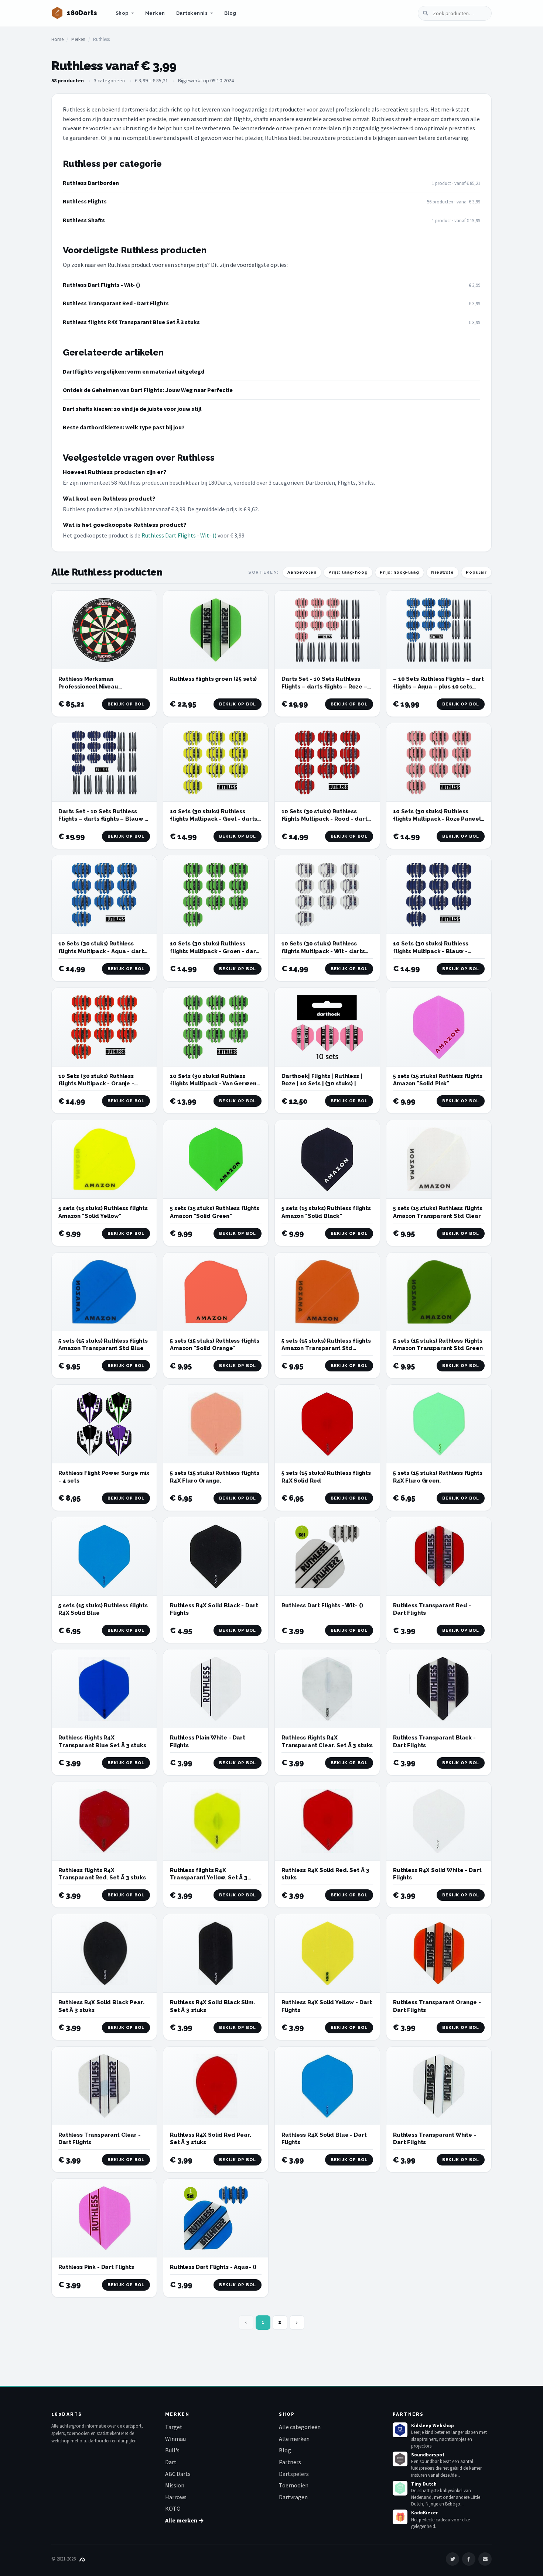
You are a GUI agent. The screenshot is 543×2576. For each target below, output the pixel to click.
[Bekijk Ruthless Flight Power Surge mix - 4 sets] (104, 1424)
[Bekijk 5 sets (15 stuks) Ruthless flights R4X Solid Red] (327, 1424)
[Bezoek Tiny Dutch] (400, 2488)
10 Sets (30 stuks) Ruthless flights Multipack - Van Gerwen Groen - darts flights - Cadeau (213, 1084)
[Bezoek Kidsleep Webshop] (400, 2430)
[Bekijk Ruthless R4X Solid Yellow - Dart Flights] (327, 1953)
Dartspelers (294, 2474)
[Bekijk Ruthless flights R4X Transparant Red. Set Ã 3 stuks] (104, 1821)
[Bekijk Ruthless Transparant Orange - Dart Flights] (439, 1953)
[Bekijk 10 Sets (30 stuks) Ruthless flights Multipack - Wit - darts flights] (327, 895)
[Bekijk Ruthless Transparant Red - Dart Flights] (439, 1557)
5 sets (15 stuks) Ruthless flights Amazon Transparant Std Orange (326, 1348)
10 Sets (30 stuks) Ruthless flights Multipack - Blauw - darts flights (431, 951)
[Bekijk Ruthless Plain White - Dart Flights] (216, 1689)
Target (174, 2427)
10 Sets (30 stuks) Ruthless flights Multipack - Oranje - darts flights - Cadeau (96, 1084)
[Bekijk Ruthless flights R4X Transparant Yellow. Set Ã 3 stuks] (216, 1821)
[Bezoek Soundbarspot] (400, 2459)
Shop (122, 13)
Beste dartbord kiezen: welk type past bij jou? (124, 427)
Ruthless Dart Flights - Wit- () (102, 285)
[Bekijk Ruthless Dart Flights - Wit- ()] (327, 1557)
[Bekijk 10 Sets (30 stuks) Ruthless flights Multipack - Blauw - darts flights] (439, 895)
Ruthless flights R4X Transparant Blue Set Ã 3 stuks (131, 322)
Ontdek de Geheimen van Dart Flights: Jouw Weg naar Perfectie (148, 390)
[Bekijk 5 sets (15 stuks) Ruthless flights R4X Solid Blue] (104, 1557)
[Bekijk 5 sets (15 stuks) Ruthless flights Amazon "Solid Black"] (327, 1159)
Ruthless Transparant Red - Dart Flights (116, 303)
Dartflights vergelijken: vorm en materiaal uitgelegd (134, 371)
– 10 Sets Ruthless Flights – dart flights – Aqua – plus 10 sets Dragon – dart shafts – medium (438, 686)
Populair (476, 572)
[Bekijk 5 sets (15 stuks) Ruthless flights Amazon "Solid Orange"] (216, 1292)
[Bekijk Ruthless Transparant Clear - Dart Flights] (104, 2086)
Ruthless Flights (85, 201)
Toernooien (294, 2485)
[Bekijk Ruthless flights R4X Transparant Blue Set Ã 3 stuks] (104, 1689)
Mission (175, 2485)
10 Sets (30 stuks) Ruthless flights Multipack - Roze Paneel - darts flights (437, 819)
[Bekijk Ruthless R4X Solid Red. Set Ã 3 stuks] (327, 1821)
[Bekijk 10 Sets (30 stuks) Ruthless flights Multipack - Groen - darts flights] (216, 895)
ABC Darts (178, 2474)
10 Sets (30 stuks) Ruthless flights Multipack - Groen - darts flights (216, 951)
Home (57, 39)
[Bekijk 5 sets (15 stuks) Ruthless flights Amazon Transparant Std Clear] (439, 1159)
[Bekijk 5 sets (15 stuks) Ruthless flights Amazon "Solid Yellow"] (104, 1159)
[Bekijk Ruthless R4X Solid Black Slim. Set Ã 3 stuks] (216, 1953)
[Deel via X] (452, 2559)
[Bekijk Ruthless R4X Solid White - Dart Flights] (439, 1821)
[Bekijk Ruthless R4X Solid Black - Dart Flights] (216, 1557)
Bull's (172, 2450)
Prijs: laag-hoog (348, 572)
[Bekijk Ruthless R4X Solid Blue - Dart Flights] (327, 2086)
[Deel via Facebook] (469, 2559)
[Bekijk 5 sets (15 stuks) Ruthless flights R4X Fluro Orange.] (216, 1424)
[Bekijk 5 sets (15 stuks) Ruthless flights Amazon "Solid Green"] (216, 1159)
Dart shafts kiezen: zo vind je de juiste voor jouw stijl (132, 409)
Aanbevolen (302, 572)
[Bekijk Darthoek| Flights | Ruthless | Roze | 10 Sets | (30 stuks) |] (327, 1027)
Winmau (175, 2439)
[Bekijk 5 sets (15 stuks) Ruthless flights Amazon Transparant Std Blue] (104, 1292)
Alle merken (294, 2439)
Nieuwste (443, 572)
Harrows (176, 2497)
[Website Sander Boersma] (82, 2559)
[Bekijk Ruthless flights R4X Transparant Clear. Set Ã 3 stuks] (327, 1689)
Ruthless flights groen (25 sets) (213, 679)
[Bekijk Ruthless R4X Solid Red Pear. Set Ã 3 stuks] (216, 2086)
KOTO (173, 2508)
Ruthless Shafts (84, 220)
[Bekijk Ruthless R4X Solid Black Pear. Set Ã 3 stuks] (104, 1953)
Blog (230, 13)
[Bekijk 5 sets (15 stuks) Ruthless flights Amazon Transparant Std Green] (439, 1292)
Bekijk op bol (126, 704)
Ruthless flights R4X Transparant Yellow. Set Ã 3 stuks (209, 1878)
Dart (171, 2462)
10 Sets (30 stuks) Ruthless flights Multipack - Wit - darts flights (323, 951)
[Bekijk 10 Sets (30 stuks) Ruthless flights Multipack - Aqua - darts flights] (104, 895)
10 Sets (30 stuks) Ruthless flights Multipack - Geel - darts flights (214, 819)
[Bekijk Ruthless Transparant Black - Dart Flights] (439, 1689)
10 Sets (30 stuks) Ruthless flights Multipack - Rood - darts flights (326, 819)
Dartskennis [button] (192, 13)
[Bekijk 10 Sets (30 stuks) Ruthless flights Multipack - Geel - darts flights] (216, 763)
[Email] (485, 2559)
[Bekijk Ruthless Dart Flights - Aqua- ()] (216, 2218)
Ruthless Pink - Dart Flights (96, 2267)
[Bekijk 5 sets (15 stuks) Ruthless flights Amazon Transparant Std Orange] (327, 1292)
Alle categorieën (300, 2427)
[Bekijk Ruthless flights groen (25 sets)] (216, 630)
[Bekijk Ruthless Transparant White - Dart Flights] (439, 2086)
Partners (290, 2462)
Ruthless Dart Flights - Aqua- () (213, 2267)
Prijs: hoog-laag (399, 572)
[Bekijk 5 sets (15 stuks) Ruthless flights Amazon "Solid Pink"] (439, 1027)
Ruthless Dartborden (91, 183)
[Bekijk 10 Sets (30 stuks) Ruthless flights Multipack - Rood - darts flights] (327, 763)
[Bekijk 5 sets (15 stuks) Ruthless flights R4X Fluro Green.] (439, 1424)
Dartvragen (293, 2497)
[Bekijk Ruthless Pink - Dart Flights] (104, 2218)
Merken (155, 13)
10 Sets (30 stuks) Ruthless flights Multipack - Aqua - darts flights (103, 951)
